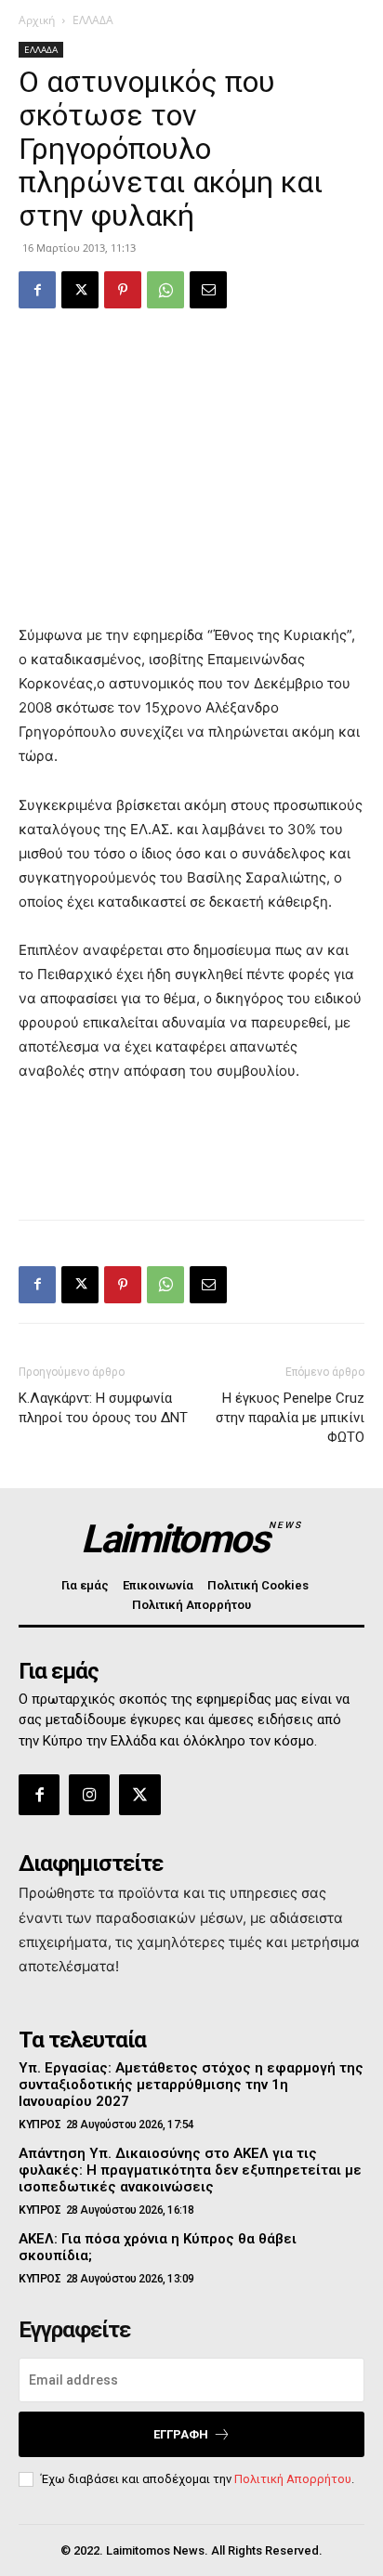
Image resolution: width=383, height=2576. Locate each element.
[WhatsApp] (165, 290)
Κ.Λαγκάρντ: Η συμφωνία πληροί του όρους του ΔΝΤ (103, 1408)
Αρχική (37, 20)
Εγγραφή (181, 2434)
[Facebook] (37, 290)
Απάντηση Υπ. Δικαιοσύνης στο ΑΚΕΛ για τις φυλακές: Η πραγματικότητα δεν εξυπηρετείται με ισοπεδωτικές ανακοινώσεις (190, 2170)
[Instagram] (89, 1795)
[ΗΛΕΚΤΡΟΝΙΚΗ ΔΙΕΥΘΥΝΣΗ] (208, 290)
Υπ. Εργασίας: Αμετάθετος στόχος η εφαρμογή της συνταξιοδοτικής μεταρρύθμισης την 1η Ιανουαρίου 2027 (191, 2085)
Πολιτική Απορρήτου (293, 2479)
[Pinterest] (123, 290)
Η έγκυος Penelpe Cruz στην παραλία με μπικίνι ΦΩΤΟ (290, 1418)
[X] (80, 290)
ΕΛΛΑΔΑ (93, 20)
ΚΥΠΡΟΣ (40, 2125)
